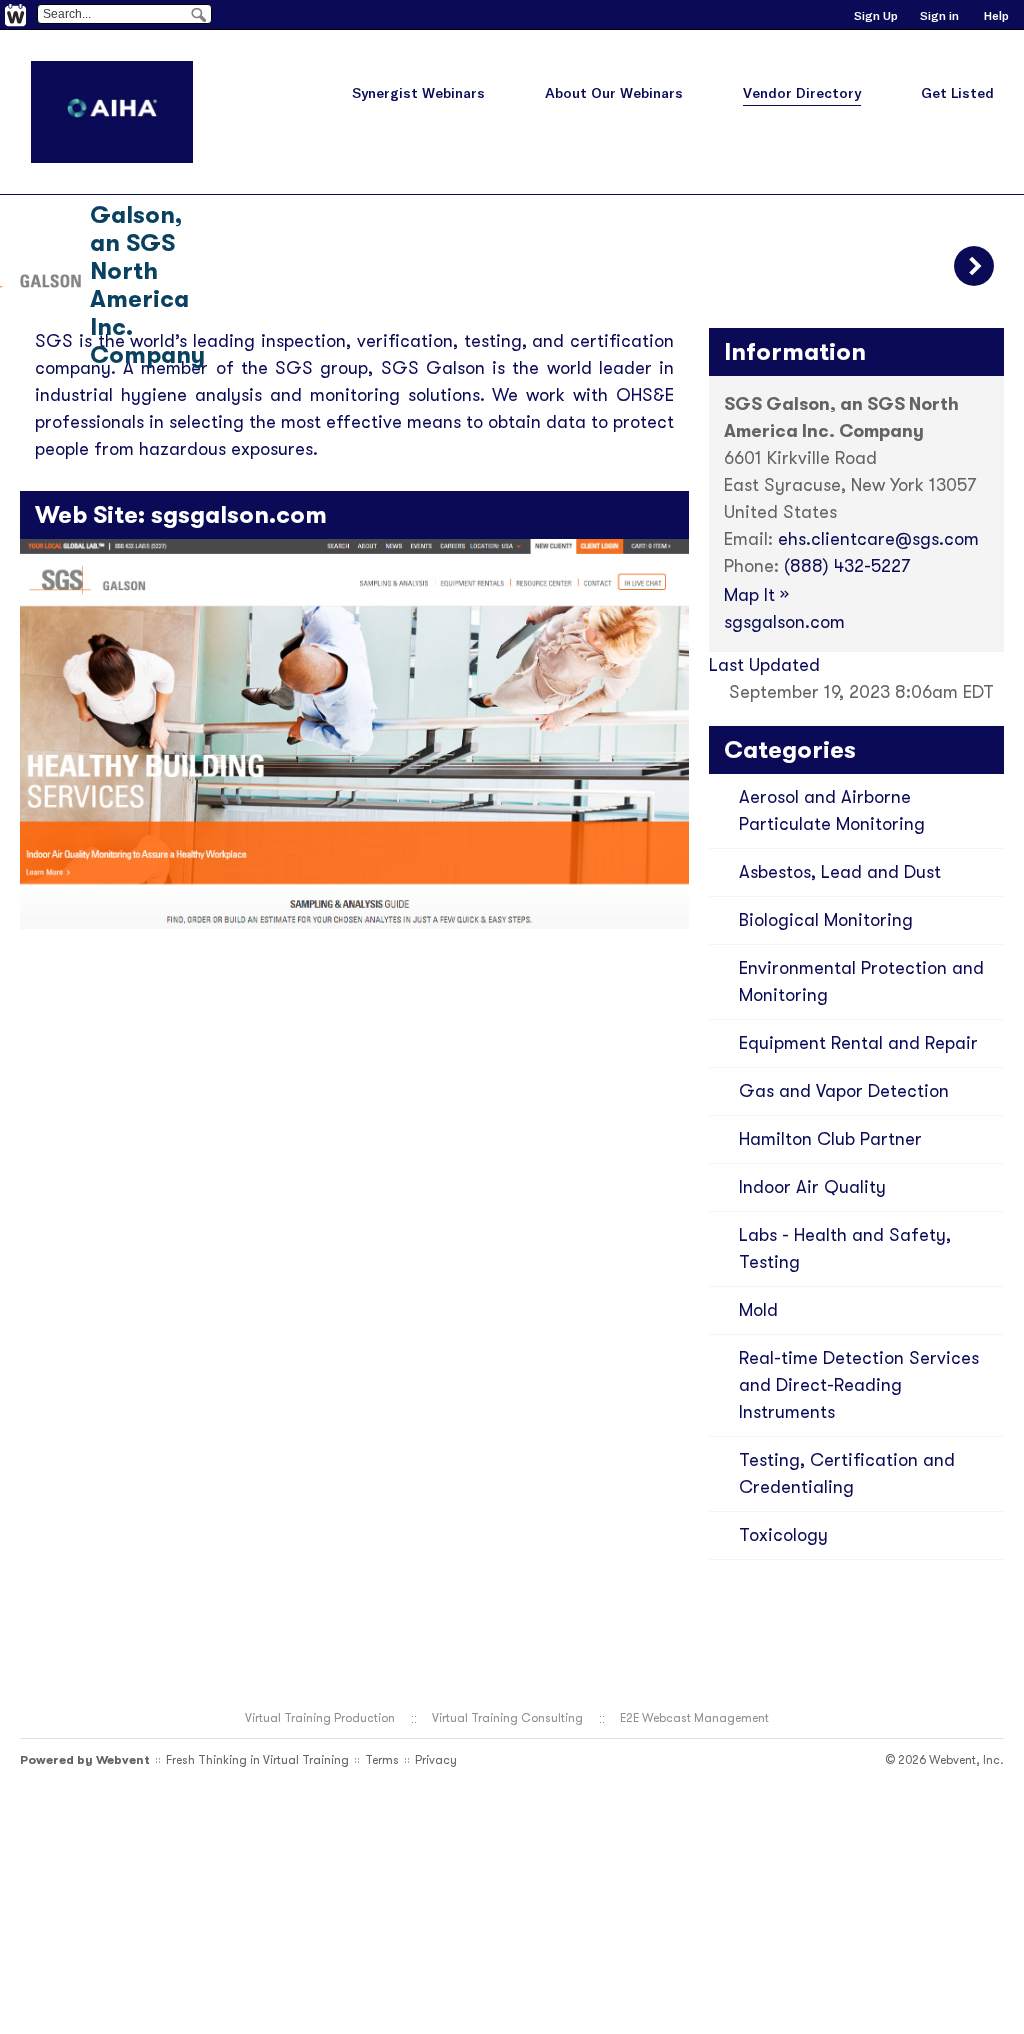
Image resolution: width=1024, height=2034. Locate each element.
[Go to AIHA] (112, 112)
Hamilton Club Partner (830, 1139)
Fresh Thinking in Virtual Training (257, 1760)
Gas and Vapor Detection (844, 1091)
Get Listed (957, 93)
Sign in (939, 15)
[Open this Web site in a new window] (354, 923)
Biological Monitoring (826, 920)
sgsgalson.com (239, 515)
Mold (758, 1310)
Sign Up (876, 15)
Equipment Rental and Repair (858, 1043)
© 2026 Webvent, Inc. (944, 1760)
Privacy (436, 1760)
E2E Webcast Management (694, 1718)
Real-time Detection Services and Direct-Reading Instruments (859, 1385)
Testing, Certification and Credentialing (847, 1473)
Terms (382, 1760)
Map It (756, 594)
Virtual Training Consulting (507, 1718)
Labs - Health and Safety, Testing (845, 1248)
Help (996, 15)
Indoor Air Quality (812, 1187)
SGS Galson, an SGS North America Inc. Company (147, 271)
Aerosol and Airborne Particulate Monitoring (832, 810)
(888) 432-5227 (847, 566)
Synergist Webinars (418, 93)
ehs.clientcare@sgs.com (878, 539)
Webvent (123, 1760)
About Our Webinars (614, 93)
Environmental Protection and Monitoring (861, 981)
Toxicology (783, 1535)
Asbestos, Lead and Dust (840, 872)
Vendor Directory (802, 93)
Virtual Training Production (320, 1718)
